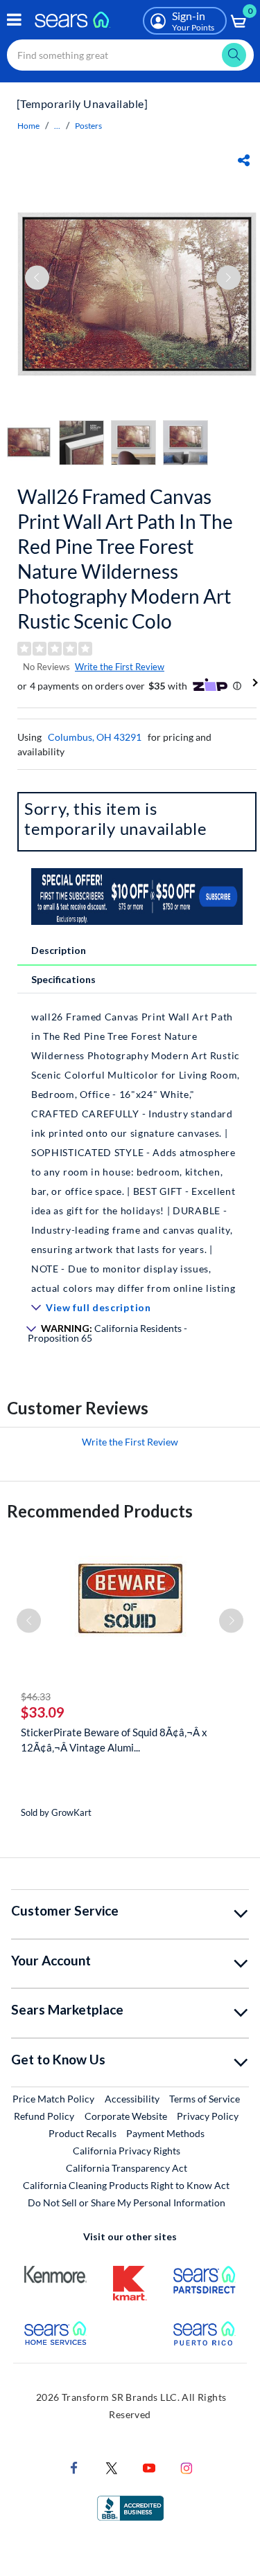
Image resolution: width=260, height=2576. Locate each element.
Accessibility (132, 2099)
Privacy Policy (208, 2116)
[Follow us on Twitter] (112, 2467)
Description (59, 950)
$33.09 (43, 1712)
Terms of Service (205, 2099)
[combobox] (130, 55)
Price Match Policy (53, 2099)
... (57, 126)
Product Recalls (83, 2133)
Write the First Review (120, 667)
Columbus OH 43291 (95, 737)
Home (28, 126)
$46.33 (36, 1696)
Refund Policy (44, 2116)
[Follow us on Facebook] (74, 2467)
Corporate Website (127, 2116)
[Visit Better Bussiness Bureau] (130, 2507)
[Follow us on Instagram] (187, 2467)
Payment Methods (165, 2133)
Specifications (63, 979)
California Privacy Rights (127, 2151)
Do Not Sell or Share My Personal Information (127, 2203)
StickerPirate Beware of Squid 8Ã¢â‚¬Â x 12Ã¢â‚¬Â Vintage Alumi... (114, 1740)
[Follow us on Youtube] (149, 2467)
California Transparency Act (127, 2168)
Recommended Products (100, 1511)
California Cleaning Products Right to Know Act (126, 2185)
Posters (88, 126)
